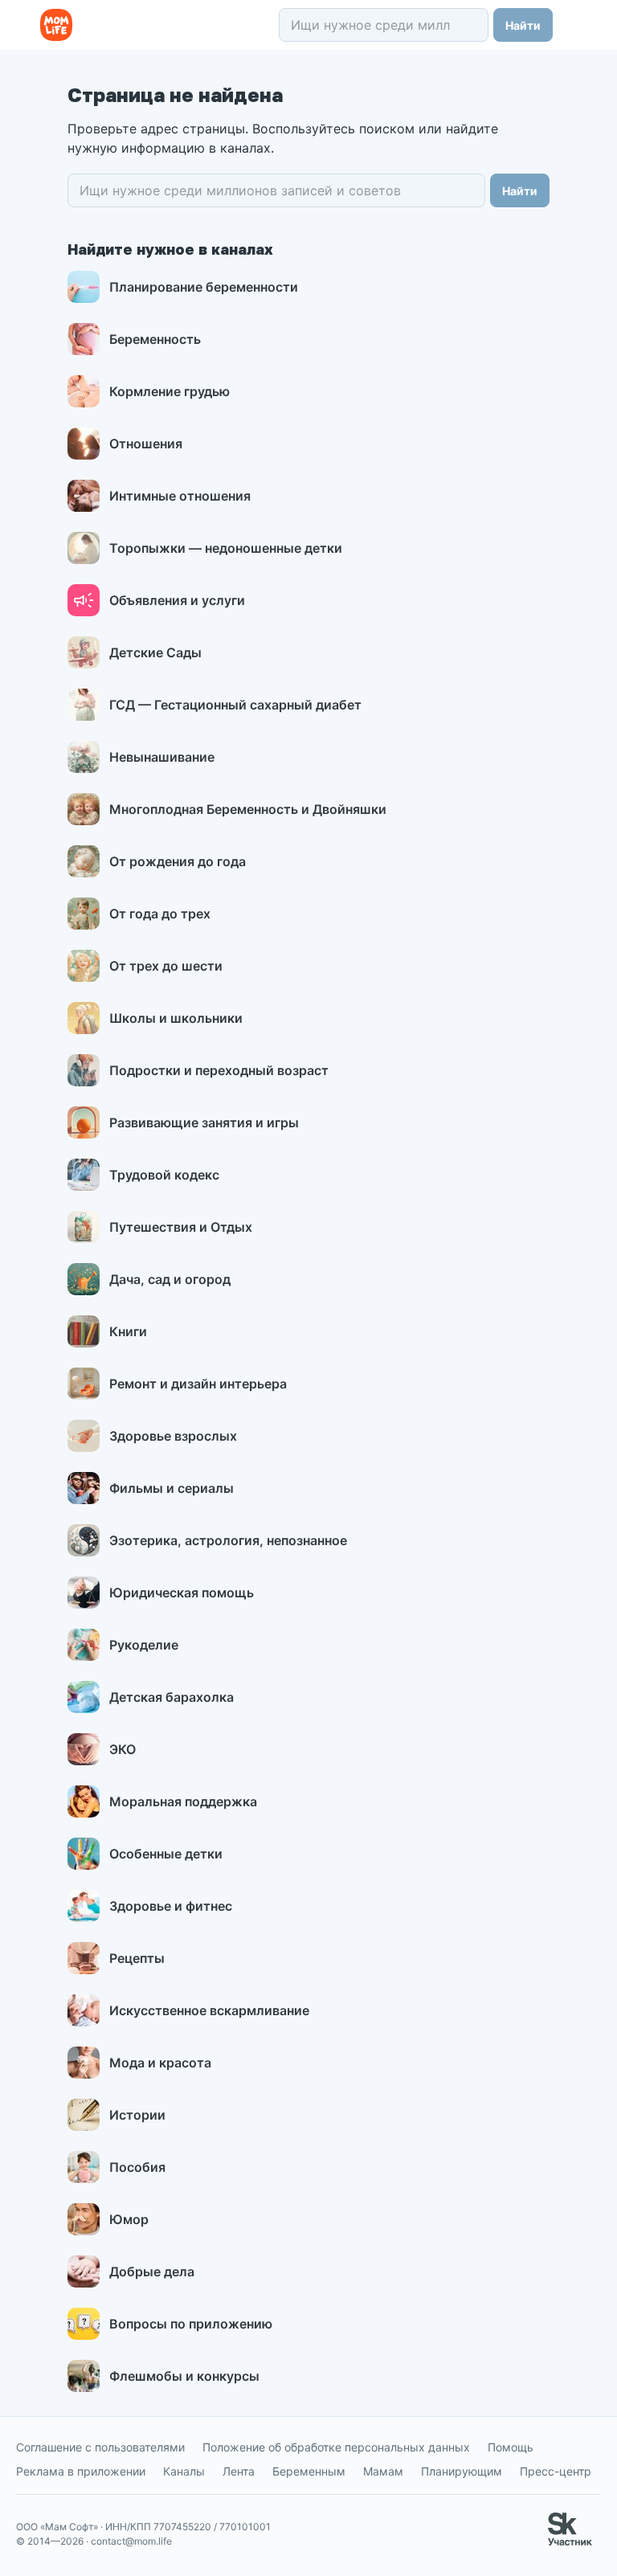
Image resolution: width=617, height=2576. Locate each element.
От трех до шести (166, 966)
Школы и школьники (176, 1018)
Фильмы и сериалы (172, 1488)
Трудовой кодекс (164, 1175)
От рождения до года (178, 861)
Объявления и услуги (177, 600)
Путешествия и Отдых (181, 1227)
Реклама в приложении (81, 2471)
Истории (137, 2115)
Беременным (309, 2471)
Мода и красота (160, 2063)
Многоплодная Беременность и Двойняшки (248, 809)
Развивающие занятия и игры (204, 1122)
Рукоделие (144, 1645)
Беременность (155, 339)
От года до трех (160, 914)
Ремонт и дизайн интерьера (198, 1384)
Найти (523, 25)
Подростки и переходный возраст (219, 1070)
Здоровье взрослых (173, 1436)
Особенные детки (166, 1854)
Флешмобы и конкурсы (184, 2376)
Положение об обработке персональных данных (336, 2447)
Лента (239, 2471)
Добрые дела (152, 2271)
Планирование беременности (204, 287)
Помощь (511, 2447)
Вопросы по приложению (191, 2324)
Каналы (184, 2471)
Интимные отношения (180, 496)
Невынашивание (162, 757)
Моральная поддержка (183, 1801)
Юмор (129, 2219)
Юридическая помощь (182, 1593)
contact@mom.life (131, 2541)
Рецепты (137, 1958)
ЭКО (123, 1749)
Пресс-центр (556, 2471)
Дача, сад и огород (170, 1279)
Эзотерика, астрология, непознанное (228, 1540)
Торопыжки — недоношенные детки (226, 548)
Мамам (383, 2471)
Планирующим (462, 2471)
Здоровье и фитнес (171, 1906)
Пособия (137, 2167)
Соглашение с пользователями (100, 2447)
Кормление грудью (170, 391)
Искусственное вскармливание (209, 2010)
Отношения (146, 444)
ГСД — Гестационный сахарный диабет (235, 705)
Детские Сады (155, 652)
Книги (128, 1331)
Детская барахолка (172, 1697)
